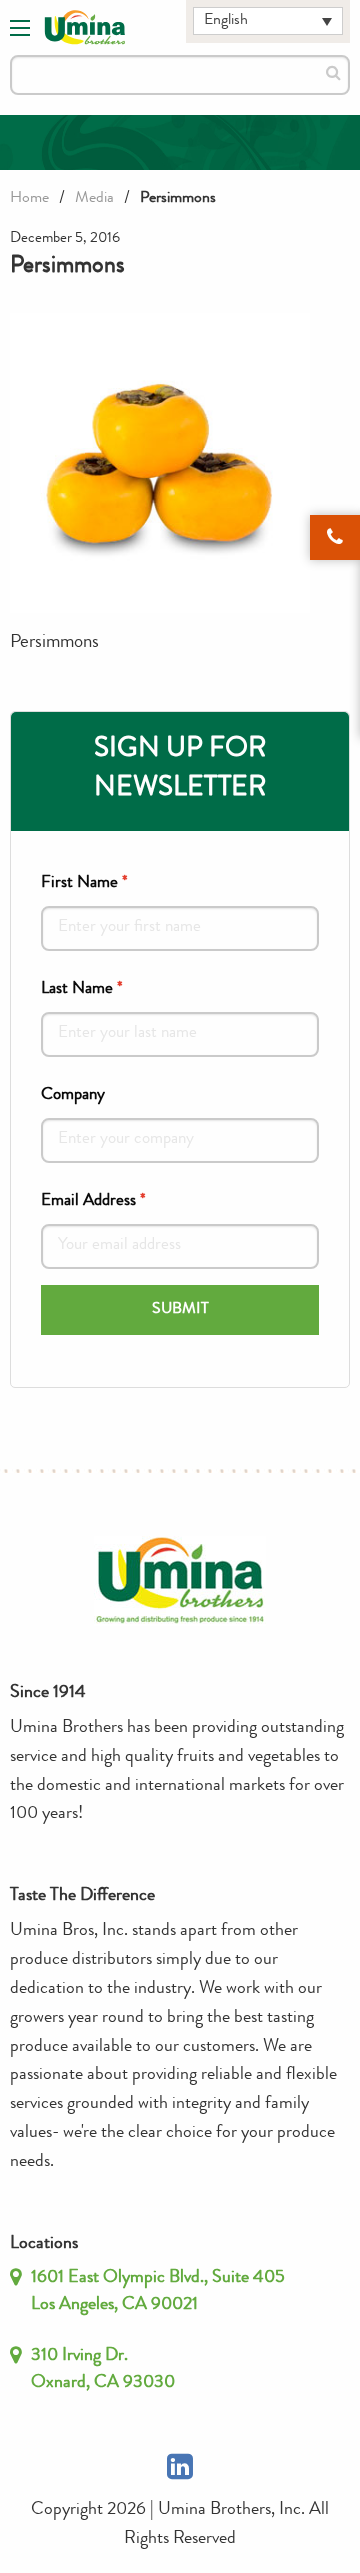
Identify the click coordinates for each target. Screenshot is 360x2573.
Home (29, 199)
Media (94, 199)
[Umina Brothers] (85, 28)
